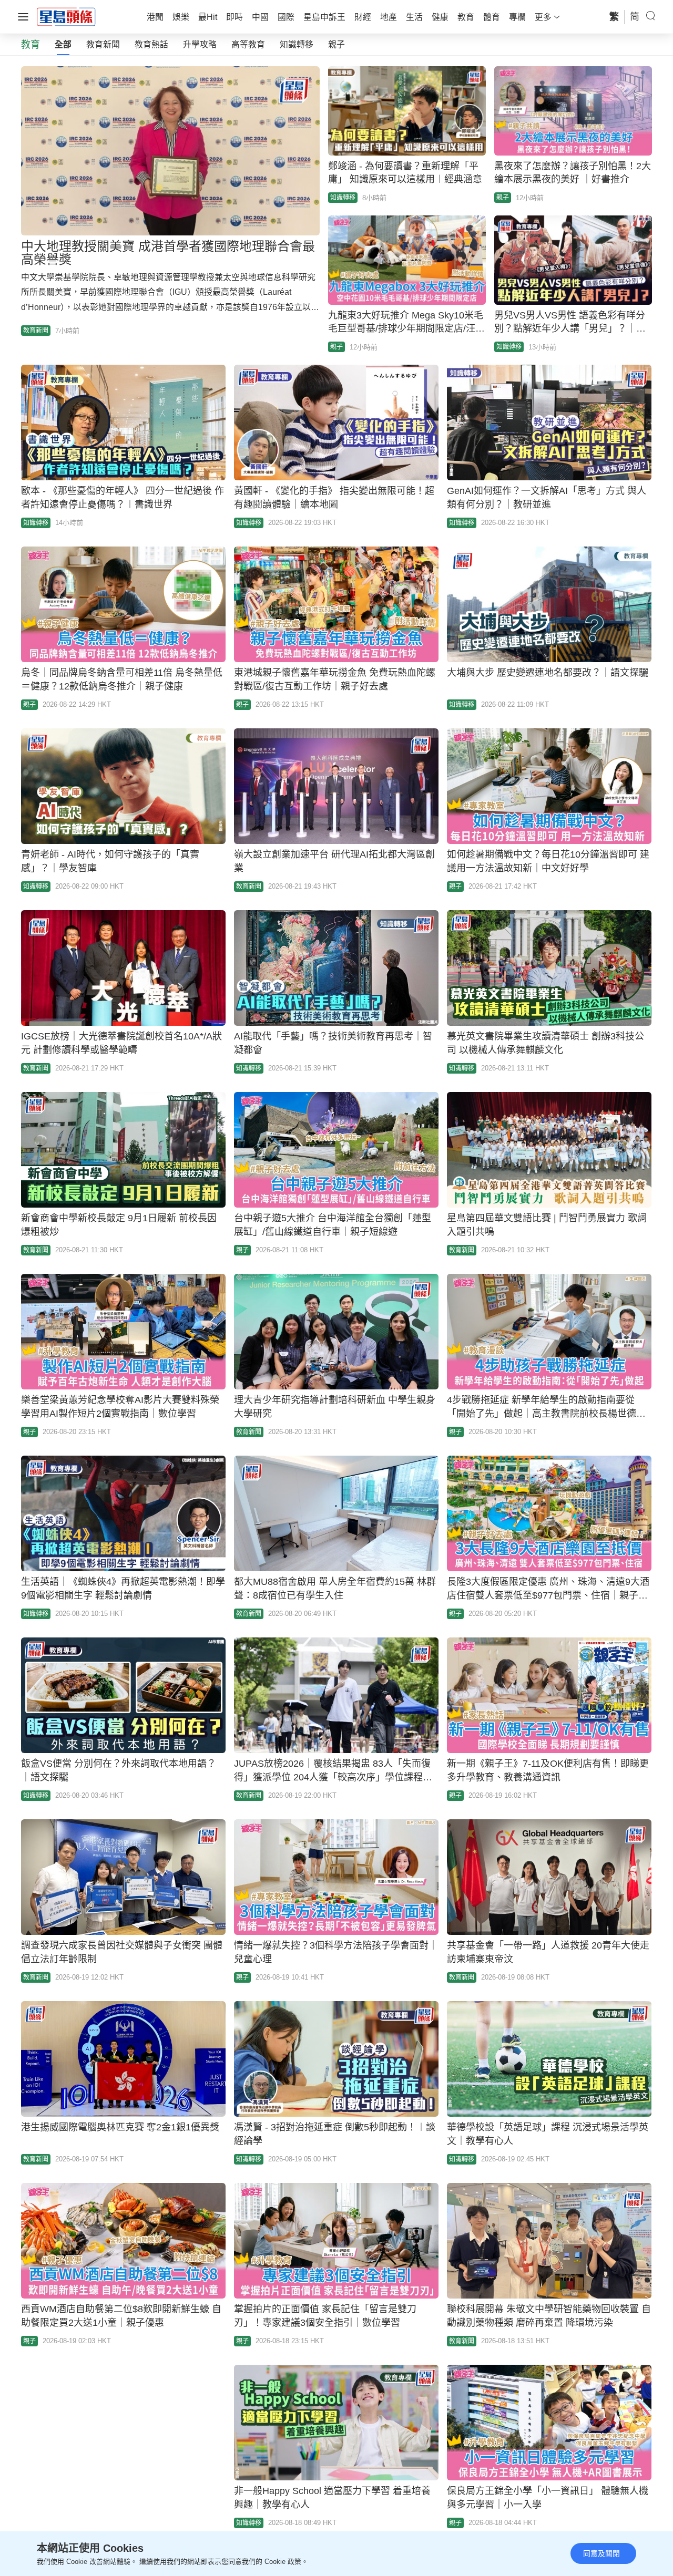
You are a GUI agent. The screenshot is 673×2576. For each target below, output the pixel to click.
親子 (336, 44)
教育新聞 (103, 44)
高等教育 (248, 44)
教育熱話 (151, 44)
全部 (63, 44)
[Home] (66, 16)
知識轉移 (297, 44)
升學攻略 (200, 44)
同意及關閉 (601, 2553)
